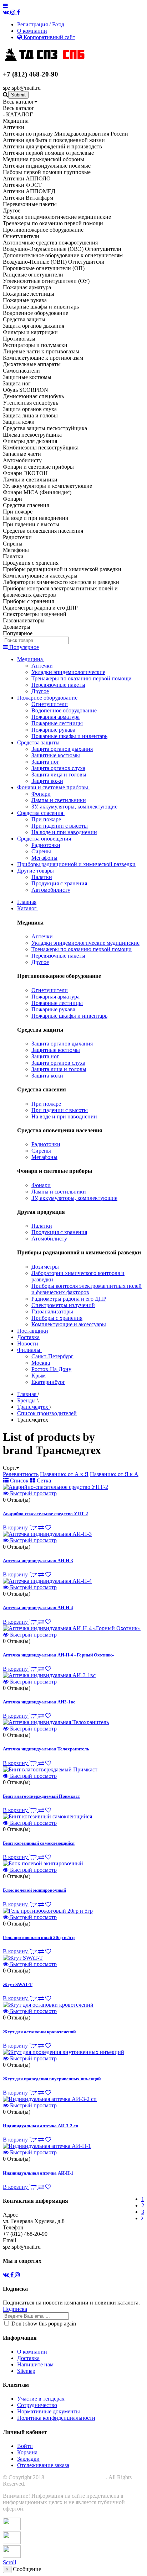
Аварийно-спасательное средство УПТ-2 (45, 1514)
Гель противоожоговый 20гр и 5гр (39, 1937)
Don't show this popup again (43, 2324)
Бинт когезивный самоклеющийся (39, 1843)
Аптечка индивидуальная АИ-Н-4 (38, 1608)
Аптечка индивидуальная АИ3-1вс (39, 1702)
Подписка (15, 2309)
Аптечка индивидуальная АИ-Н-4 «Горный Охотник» (59, 1655)
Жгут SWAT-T (18, 1984)
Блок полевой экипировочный (34, 1890)
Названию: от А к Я (64, 1474)
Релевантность (21, 1474)
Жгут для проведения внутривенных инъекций (52, 2079)
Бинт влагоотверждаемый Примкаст (41, 1796)
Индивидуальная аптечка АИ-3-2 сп (40, 2126)
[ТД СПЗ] (50, 60)
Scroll (9, 2562)
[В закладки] (48, 1527)
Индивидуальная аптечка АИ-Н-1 (38, 2173)
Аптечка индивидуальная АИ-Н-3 (38, 1561)
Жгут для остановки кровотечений (39, 2032)
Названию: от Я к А (114, 1474)
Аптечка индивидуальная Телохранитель (46, 1749)
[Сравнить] (41, 1527)
